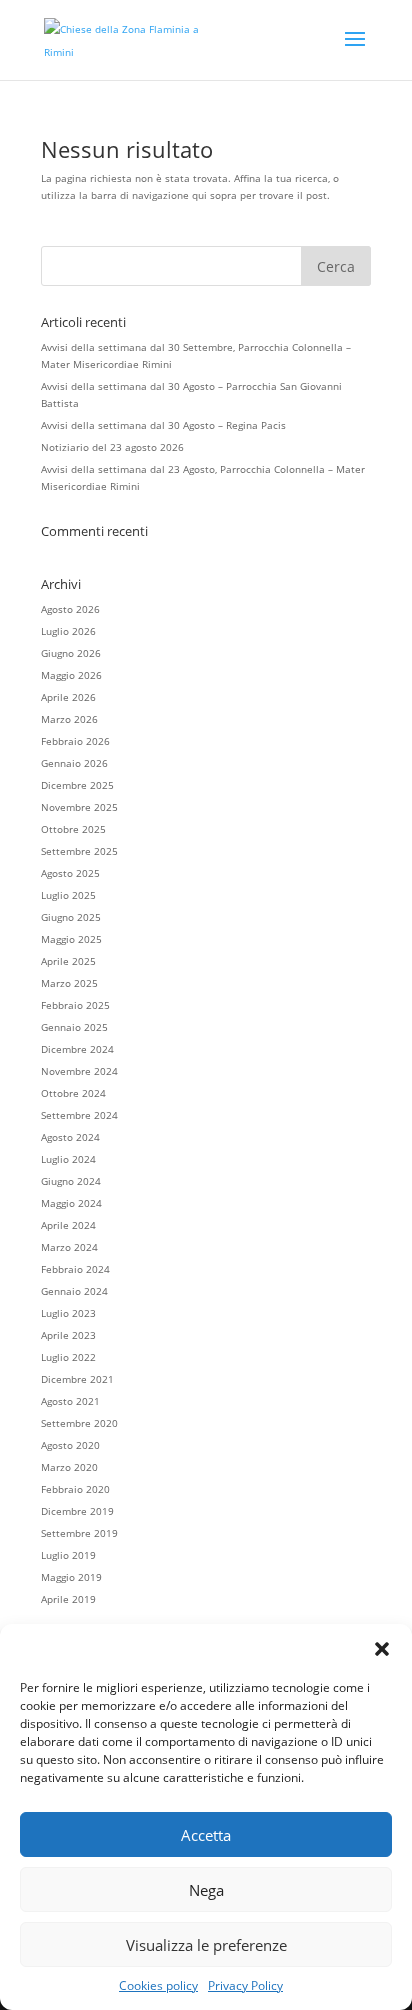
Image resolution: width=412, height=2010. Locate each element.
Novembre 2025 (79, 807)
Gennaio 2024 (74, 1291)
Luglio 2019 (68, 1555)
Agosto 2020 (70, 1445)
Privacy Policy (245, 1985)
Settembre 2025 (79, 851)
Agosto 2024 (70, 1137)
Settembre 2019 (79, 1533)
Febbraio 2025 (75, 1005)
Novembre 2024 (79, 1071)
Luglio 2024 (68, 1159)
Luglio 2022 (68, 1357)
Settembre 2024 (79, 1115)
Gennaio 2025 (74, 1027)
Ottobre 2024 (73, 1093)
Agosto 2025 (70, 873)
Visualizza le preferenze (206, 1945)
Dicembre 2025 (77, 785)
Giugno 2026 (71, 653)
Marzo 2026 (69, 719)
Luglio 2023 (68, 1313)
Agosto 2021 (70, 1401)
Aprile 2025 (68, 961)
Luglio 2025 (68, 895)
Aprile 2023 (68, 1335)
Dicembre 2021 (77, 1379)
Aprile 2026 (68, 697)
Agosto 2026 (70, 609)
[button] (382, 1649)
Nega (206, 1890)
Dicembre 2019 (77, 1511)
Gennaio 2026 (74, 763)
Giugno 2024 (71, 1181)
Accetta (206, 1835)
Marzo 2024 (69, 1247)
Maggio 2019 (71, 1577)
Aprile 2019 (68, 1599)
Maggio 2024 (71, 1203)
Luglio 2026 (68, 631)
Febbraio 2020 (75, 1489)
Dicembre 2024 (77, 1049)
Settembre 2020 (79, 1423)
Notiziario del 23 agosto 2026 (112, 447)
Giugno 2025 (71, 917)
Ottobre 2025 (73, 829)
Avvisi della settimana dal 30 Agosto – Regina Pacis (163, 425)
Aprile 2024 (68, 1225)
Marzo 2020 (69, 1467)
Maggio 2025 (71, 939)
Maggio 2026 (71, 675)
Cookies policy (158, 1985)
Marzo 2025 (69, 983)
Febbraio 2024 (75, 1269)
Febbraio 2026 (75, 741)
